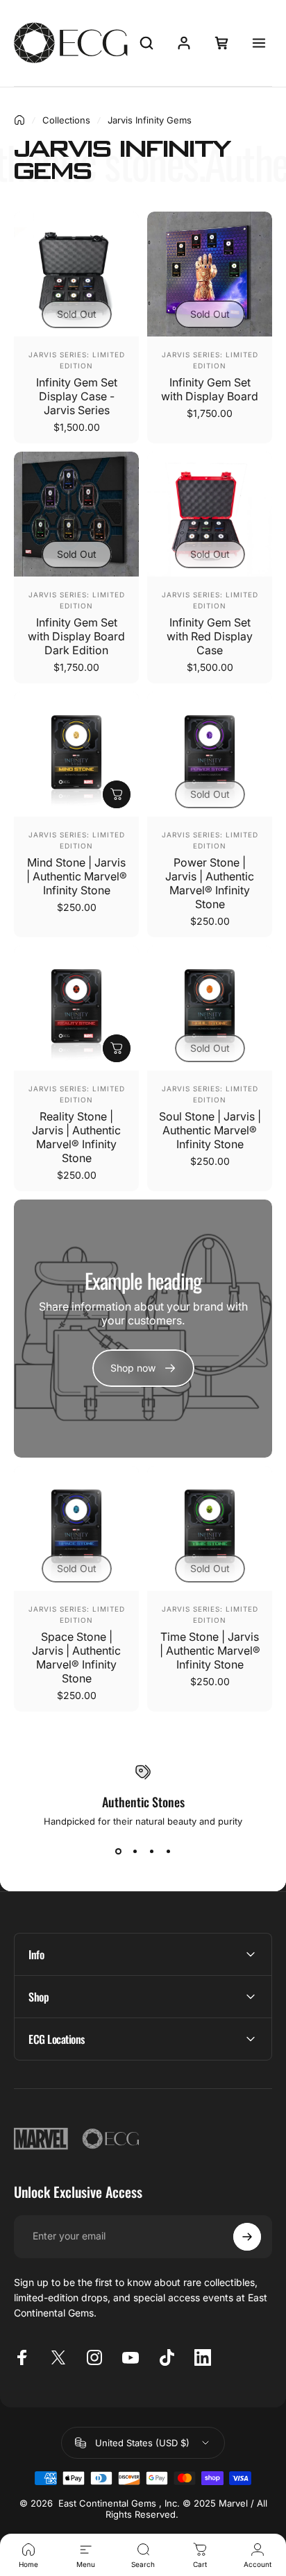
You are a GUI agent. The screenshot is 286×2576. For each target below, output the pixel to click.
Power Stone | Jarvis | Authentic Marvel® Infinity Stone (210, 883)
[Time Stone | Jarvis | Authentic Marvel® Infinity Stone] (210, 1528)
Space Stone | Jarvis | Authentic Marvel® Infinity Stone (76, 1657)
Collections (66, 120)
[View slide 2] (135, 1852)
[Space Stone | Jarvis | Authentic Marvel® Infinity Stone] (76, 1528)
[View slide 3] (151, 1852)
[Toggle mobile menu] (259, 43)
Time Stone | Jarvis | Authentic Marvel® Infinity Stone (210, 1650)
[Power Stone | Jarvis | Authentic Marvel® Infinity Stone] (210, 754)
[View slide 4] (168, 1852)
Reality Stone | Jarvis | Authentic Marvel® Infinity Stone (76, 1137)
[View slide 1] (118, 1852)
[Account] (184, 43)
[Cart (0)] (221, 43)
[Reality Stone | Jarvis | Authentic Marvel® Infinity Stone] (76, 1008)
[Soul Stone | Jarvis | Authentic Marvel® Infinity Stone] (210, 1008)
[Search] (146, 43)
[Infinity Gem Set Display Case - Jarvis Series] (76, 274)
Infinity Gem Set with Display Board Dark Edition (76, 636)
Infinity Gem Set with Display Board (210, 389)
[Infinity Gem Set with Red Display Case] (210, 514)
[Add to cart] (117, 794)
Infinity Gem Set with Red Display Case (210, 636)
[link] (143, 1368)
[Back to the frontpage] (19, 120)
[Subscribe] (247, 2237)
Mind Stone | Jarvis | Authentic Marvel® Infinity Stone (77, 876)
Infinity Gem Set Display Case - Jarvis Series (77, 396)
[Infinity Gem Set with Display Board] (210, 274)
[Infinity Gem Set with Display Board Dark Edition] (76, 514)
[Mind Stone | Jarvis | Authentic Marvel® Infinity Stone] (76, 754)
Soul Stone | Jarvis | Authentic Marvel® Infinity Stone (210, 1130)
